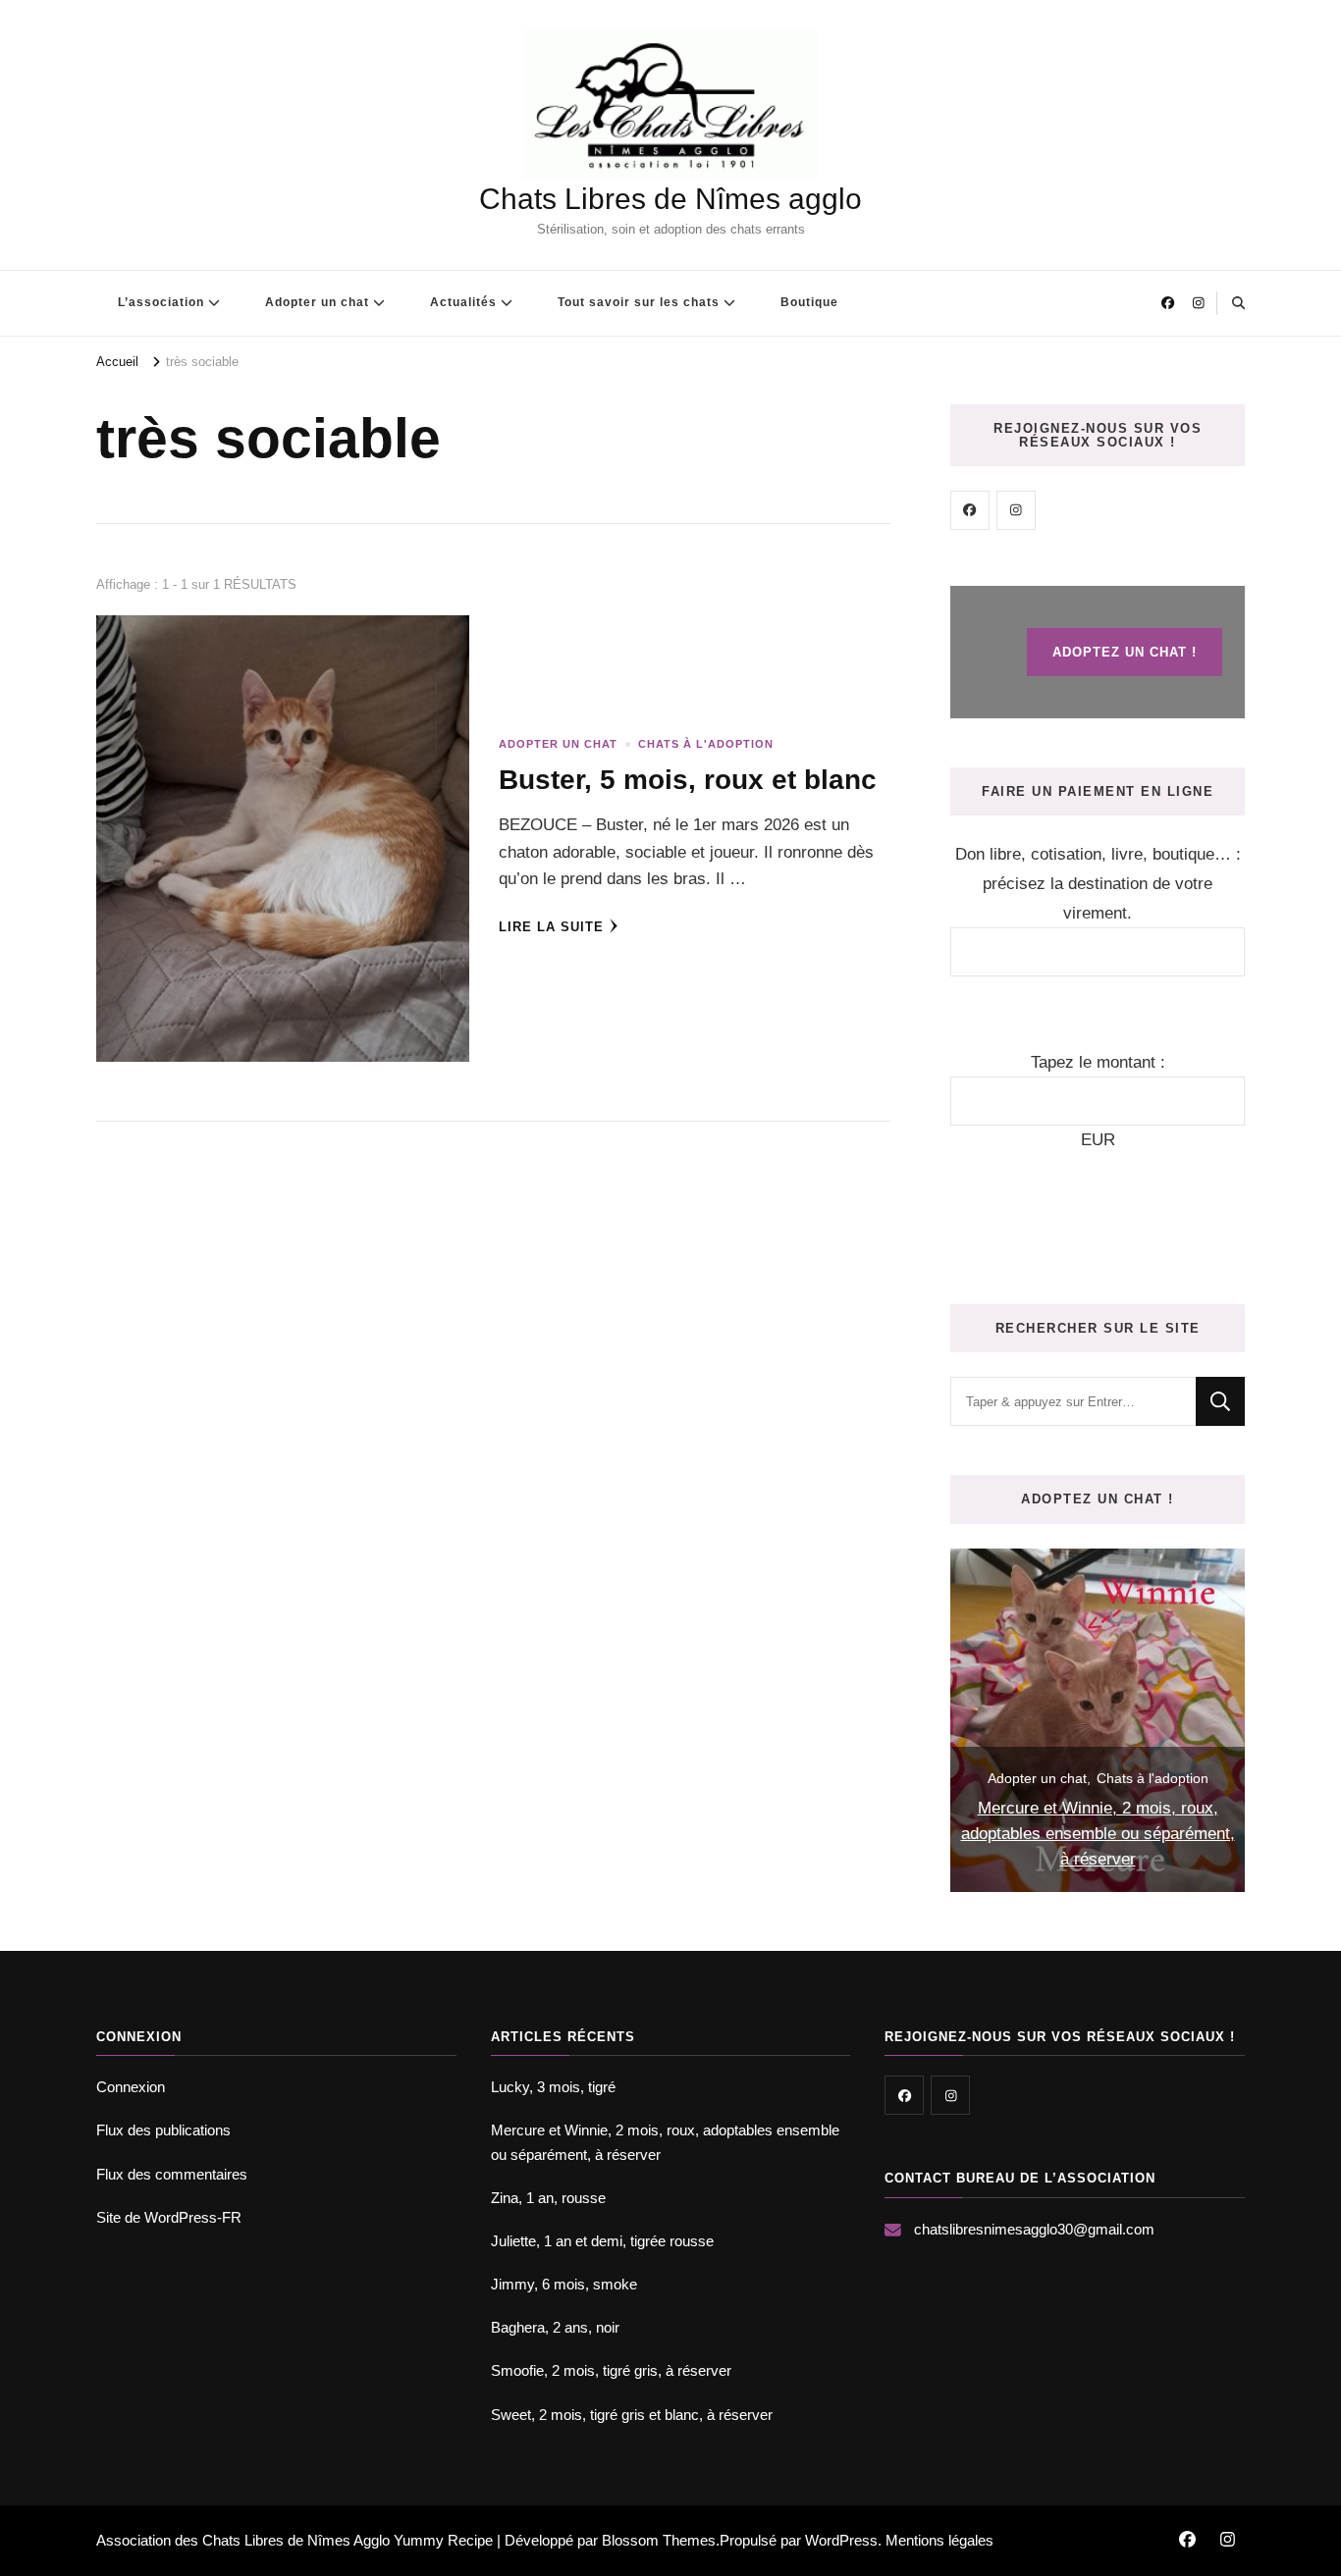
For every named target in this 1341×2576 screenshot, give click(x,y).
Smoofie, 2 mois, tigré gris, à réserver (611, 2370)
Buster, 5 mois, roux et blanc (688, 779)
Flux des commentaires (172, 2174)
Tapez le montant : (1098, 1062)
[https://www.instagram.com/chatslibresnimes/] (1016, 510)
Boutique (809, 302)
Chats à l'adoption (706, 744)
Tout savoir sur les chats (639, 302)
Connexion (131, 2087)
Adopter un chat (317, 302)
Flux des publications (163, 2130)
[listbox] (1098, 1720)
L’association (161, 302)
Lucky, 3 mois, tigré (553, 2087)
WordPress (841, 2540)
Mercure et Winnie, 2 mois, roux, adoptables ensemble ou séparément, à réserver (1098, 1834)
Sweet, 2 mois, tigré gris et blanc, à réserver (632, 2415)
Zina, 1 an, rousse (548, 2198)
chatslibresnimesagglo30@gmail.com (1034, 2229)
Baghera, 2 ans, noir (555, 2327)
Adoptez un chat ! (1125, 652)
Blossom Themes (659, 2540)
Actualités (463, 302)
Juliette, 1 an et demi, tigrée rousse (602, 2241)
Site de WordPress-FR (169, 2217)
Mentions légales (939, 2540)
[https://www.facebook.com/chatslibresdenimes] (970, 510)
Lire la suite (551, 927)
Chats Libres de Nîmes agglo (670, 199)
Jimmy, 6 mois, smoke (564, 2284)
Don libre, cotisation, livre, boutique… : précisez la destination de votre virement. (1098, 884)
